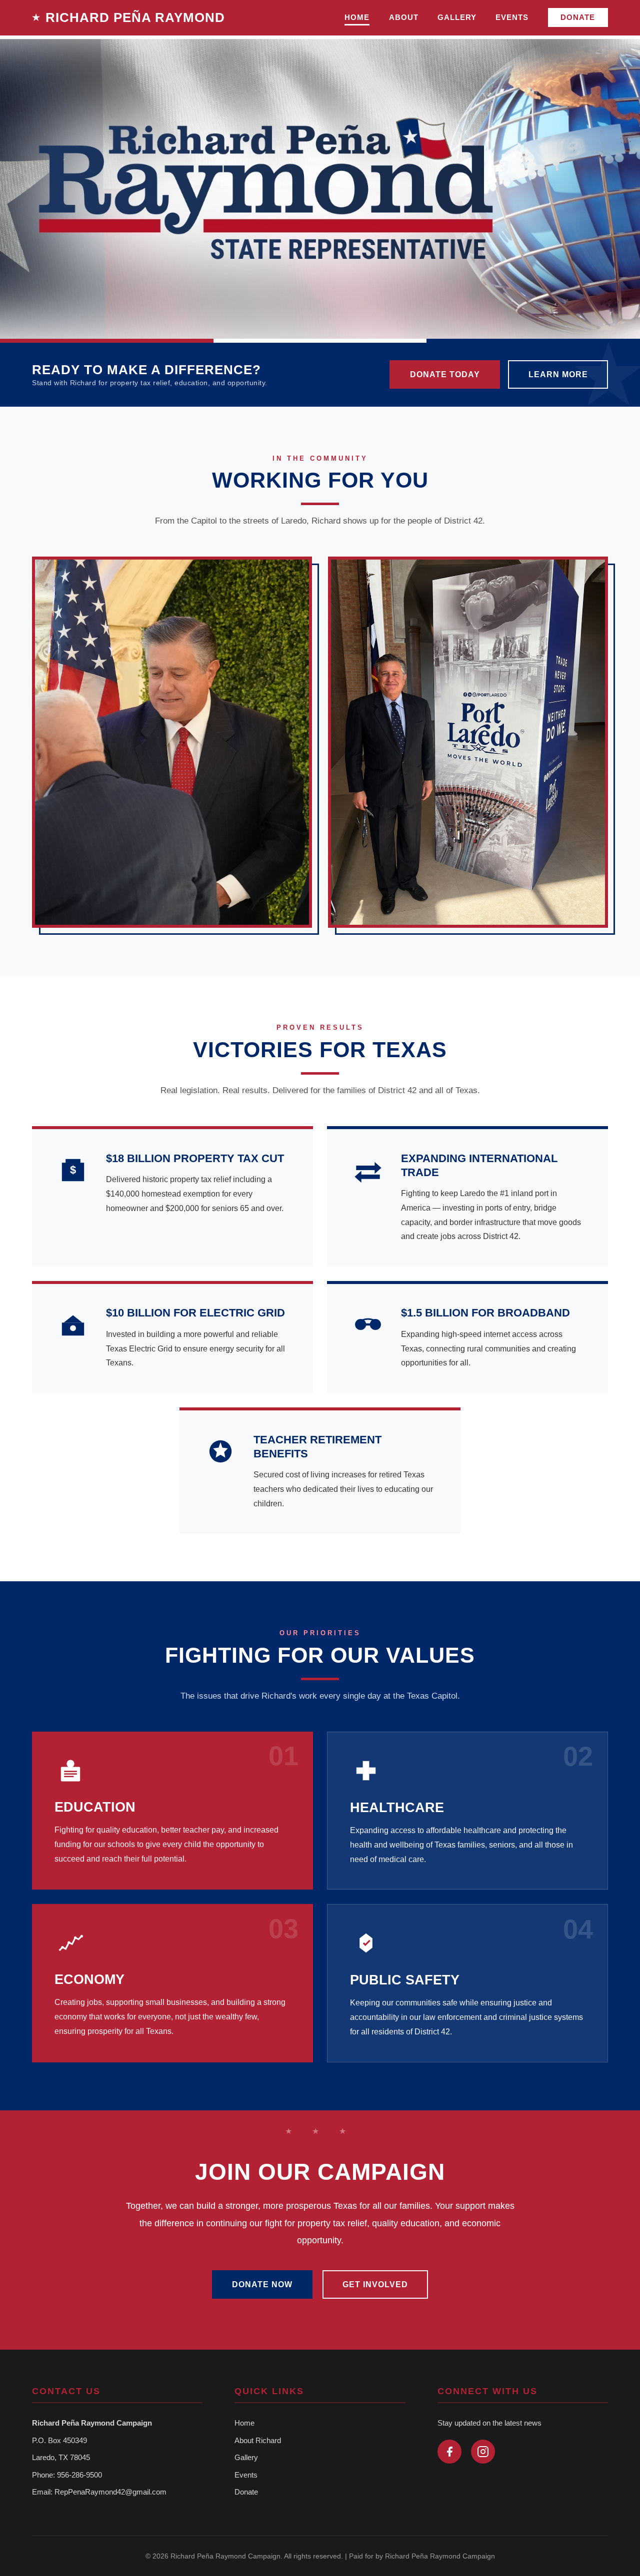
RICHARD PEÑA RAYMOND (135, 17)
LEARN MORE (558, 374)
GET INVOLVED (375, 2284)
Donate (246, 2492)
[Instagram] (483, 2452)
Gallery (246, 2457)
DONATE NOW (262, 2284)
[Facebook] (449, 2452)
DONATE (578, 17)
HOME (357, 17)
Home (244, 2423)
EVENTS (512, 17)
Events (246, 2475)
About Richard (258, 2440)
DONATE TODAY (445, 374)
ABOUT (404, 17)
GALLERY (457, 17)
